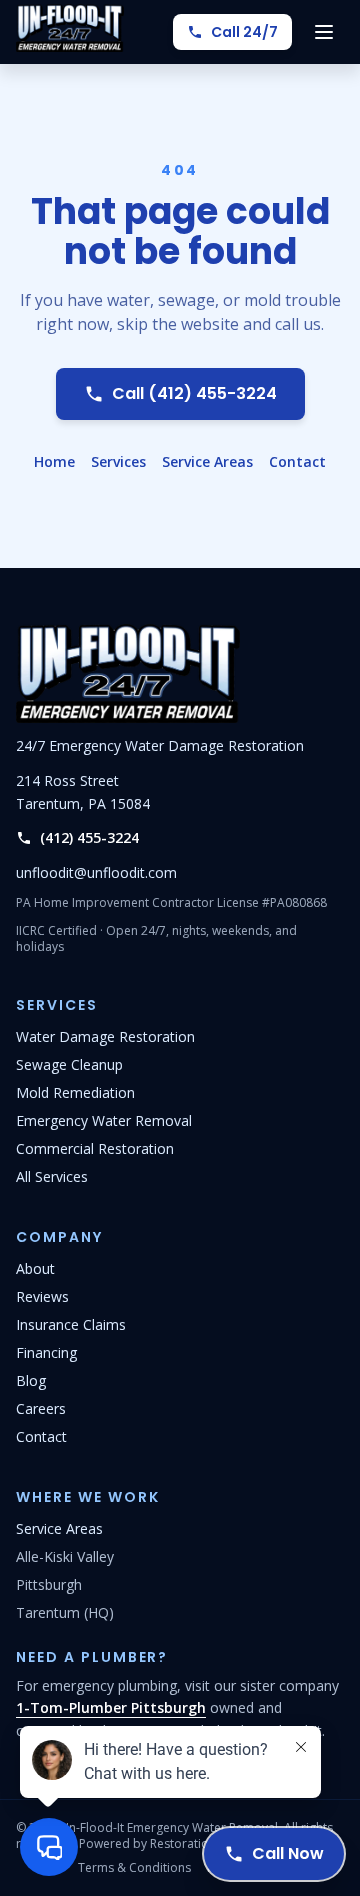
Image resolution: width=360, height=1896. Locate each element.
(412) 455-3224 (89, 837)
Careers (41, 1408)
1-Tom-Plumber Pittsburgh (111, 1707)
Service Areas (207, 461)
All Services (52, 1176)
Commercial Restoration (95, 1148)
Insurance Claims (71, 1324)
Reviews (42, 1296)
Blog (31, 1380)
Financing (46, 1352)
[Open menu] (324, 32)
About (35, 1268)
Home (54, 461)
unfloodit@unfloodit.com (96, 872)
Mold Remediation (75, 1092)
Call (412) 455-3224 (194, 393)
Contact (297, 461)
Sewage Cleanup (69, 1064)
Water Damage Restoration (105, 1036)
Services (118, 461)
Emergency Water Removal (104, 1120)
